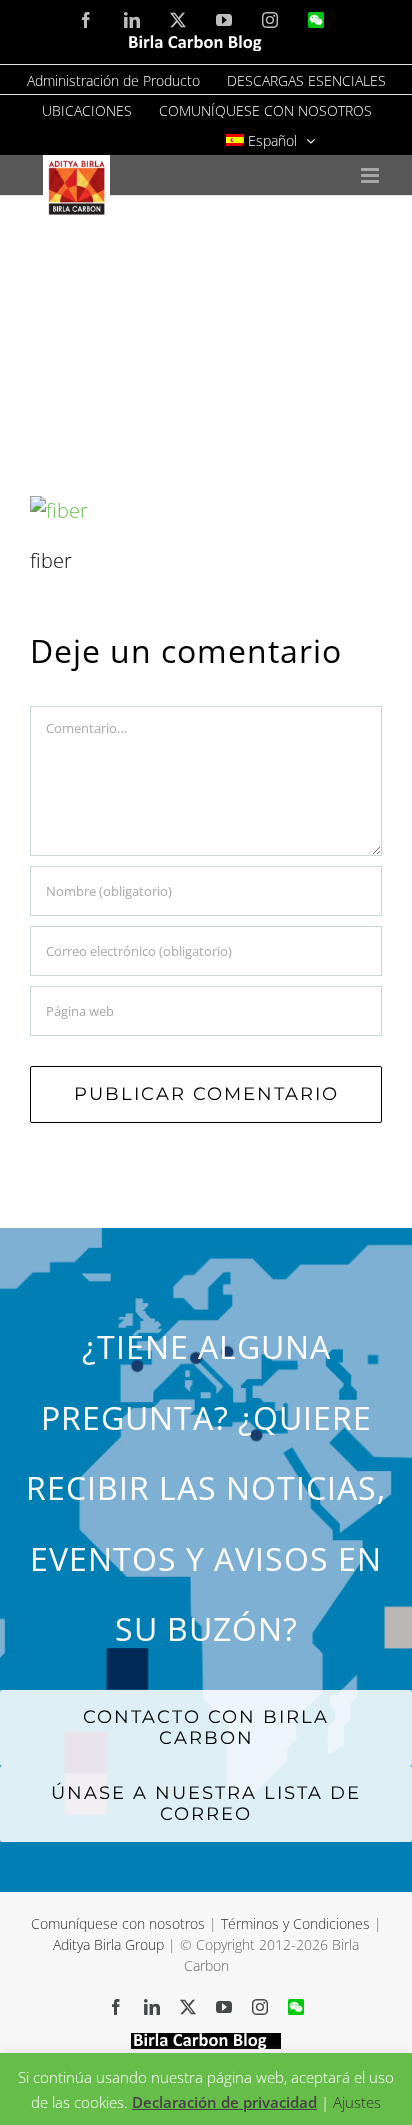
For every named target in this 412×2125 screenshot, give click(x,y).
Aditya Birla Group (108, 1944)
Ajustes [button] (357, 2102)
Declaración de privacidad (224, 2102)
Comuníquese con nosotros (120, 1923)
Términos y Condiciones (295, 1923)
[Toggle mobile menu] (371, 175)
